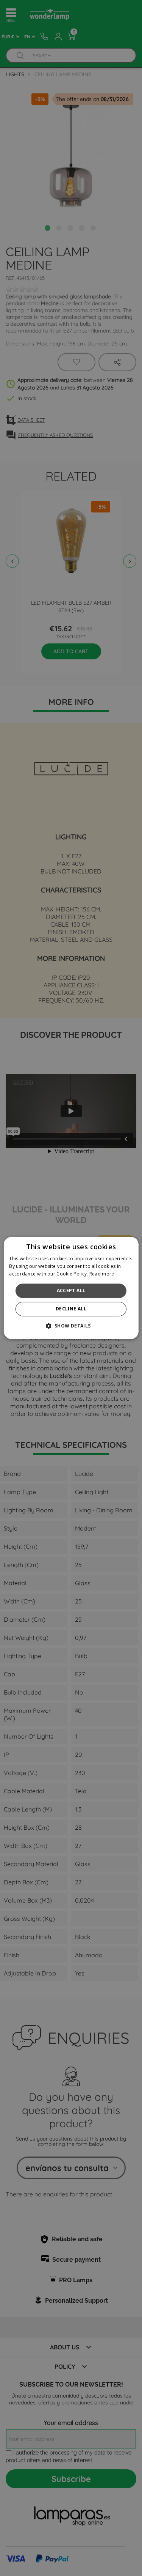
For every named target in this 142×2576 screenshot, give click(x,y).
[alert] (71, 1288)
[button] (71, 1326)
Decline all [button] (71, 1309)
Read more (102, 1274)
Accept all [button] (71, 1290)
